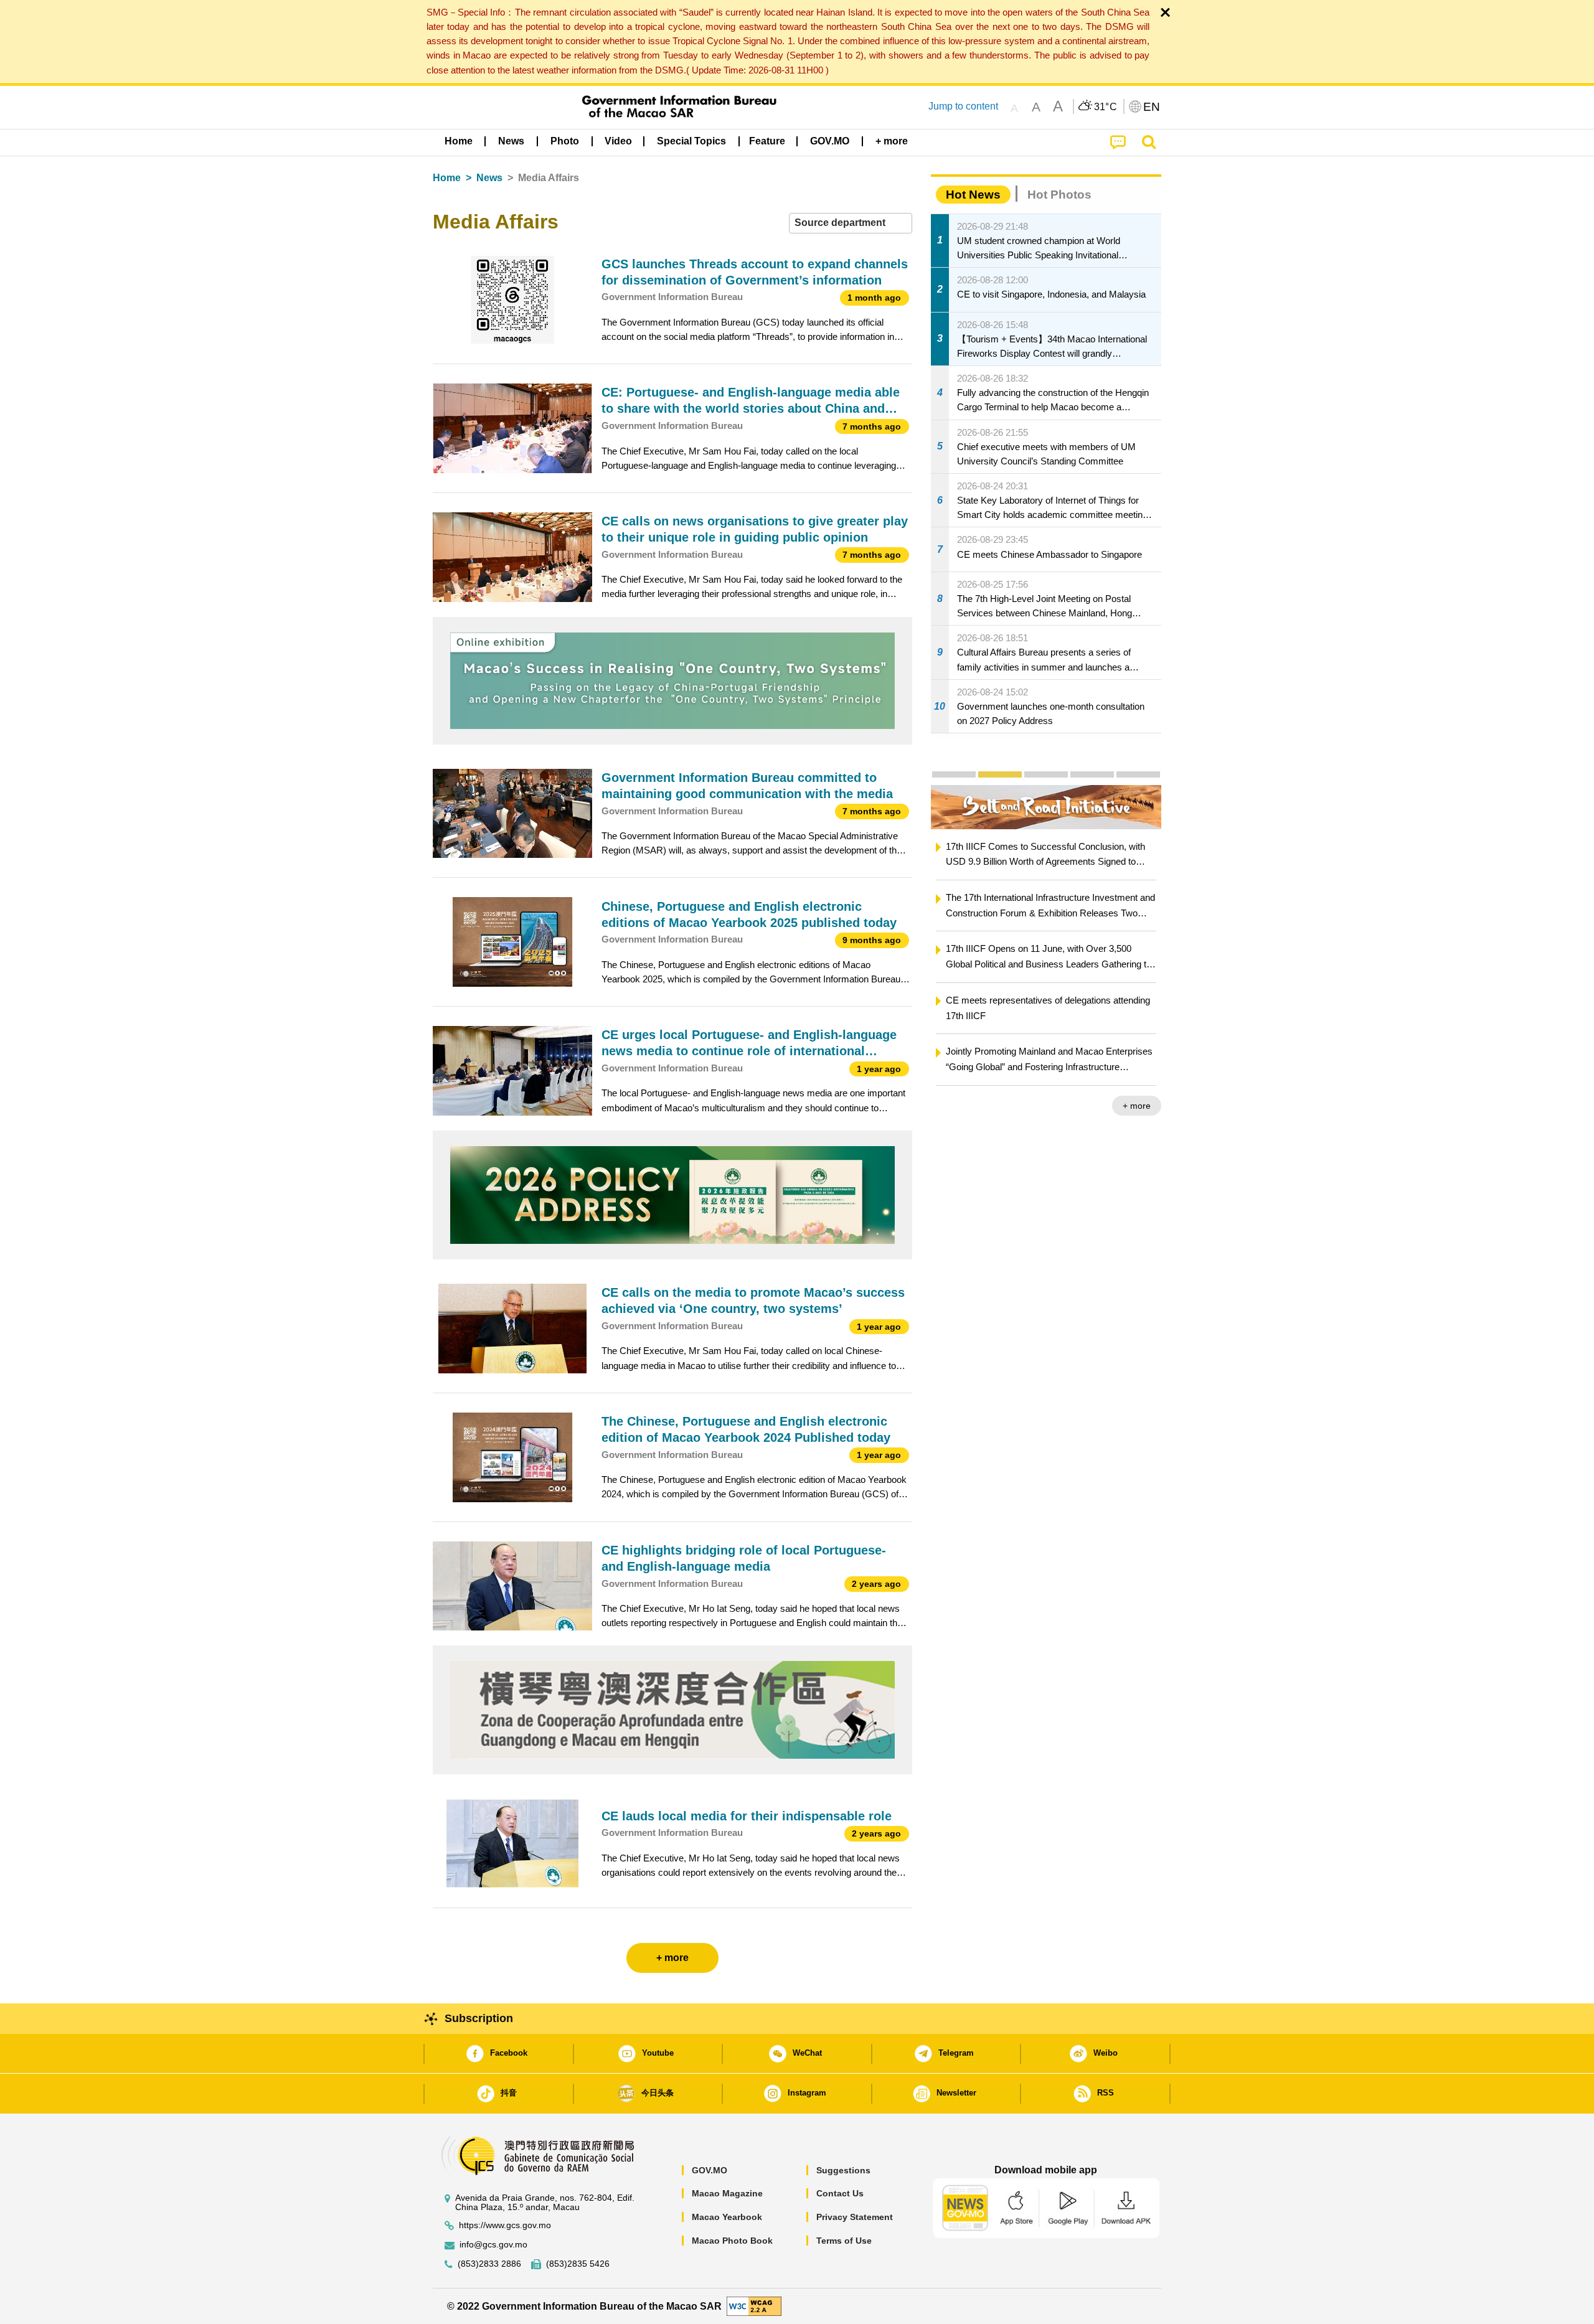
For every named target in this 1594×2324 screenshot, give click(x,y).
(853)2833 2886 (489, 2264)
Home (447, 178)
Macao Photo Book (732, 2241)
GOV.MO (710, 2170)
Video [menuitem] (618, 141)
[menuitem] (511, 141)
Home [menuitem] (459, 141)
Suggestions (843, 2170)
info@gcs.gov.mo (493, 2245)
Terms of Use (844, 2241)
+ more (1137, 1106)
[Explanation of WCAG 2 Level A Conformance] (754, 2306)
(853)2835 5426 (578, 2264)
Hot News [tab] (973, 195)
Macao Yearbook (727, 2217)
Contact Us (840, 2193)
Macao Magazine (727, 2193)
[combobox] (851, 223)
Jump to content (963, 106)
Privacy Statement (855, 2217)
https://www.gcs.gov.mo (505, 2225)
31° (1106, 107)
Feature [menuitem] (767, 141)
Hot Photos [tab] (1059, 195)
